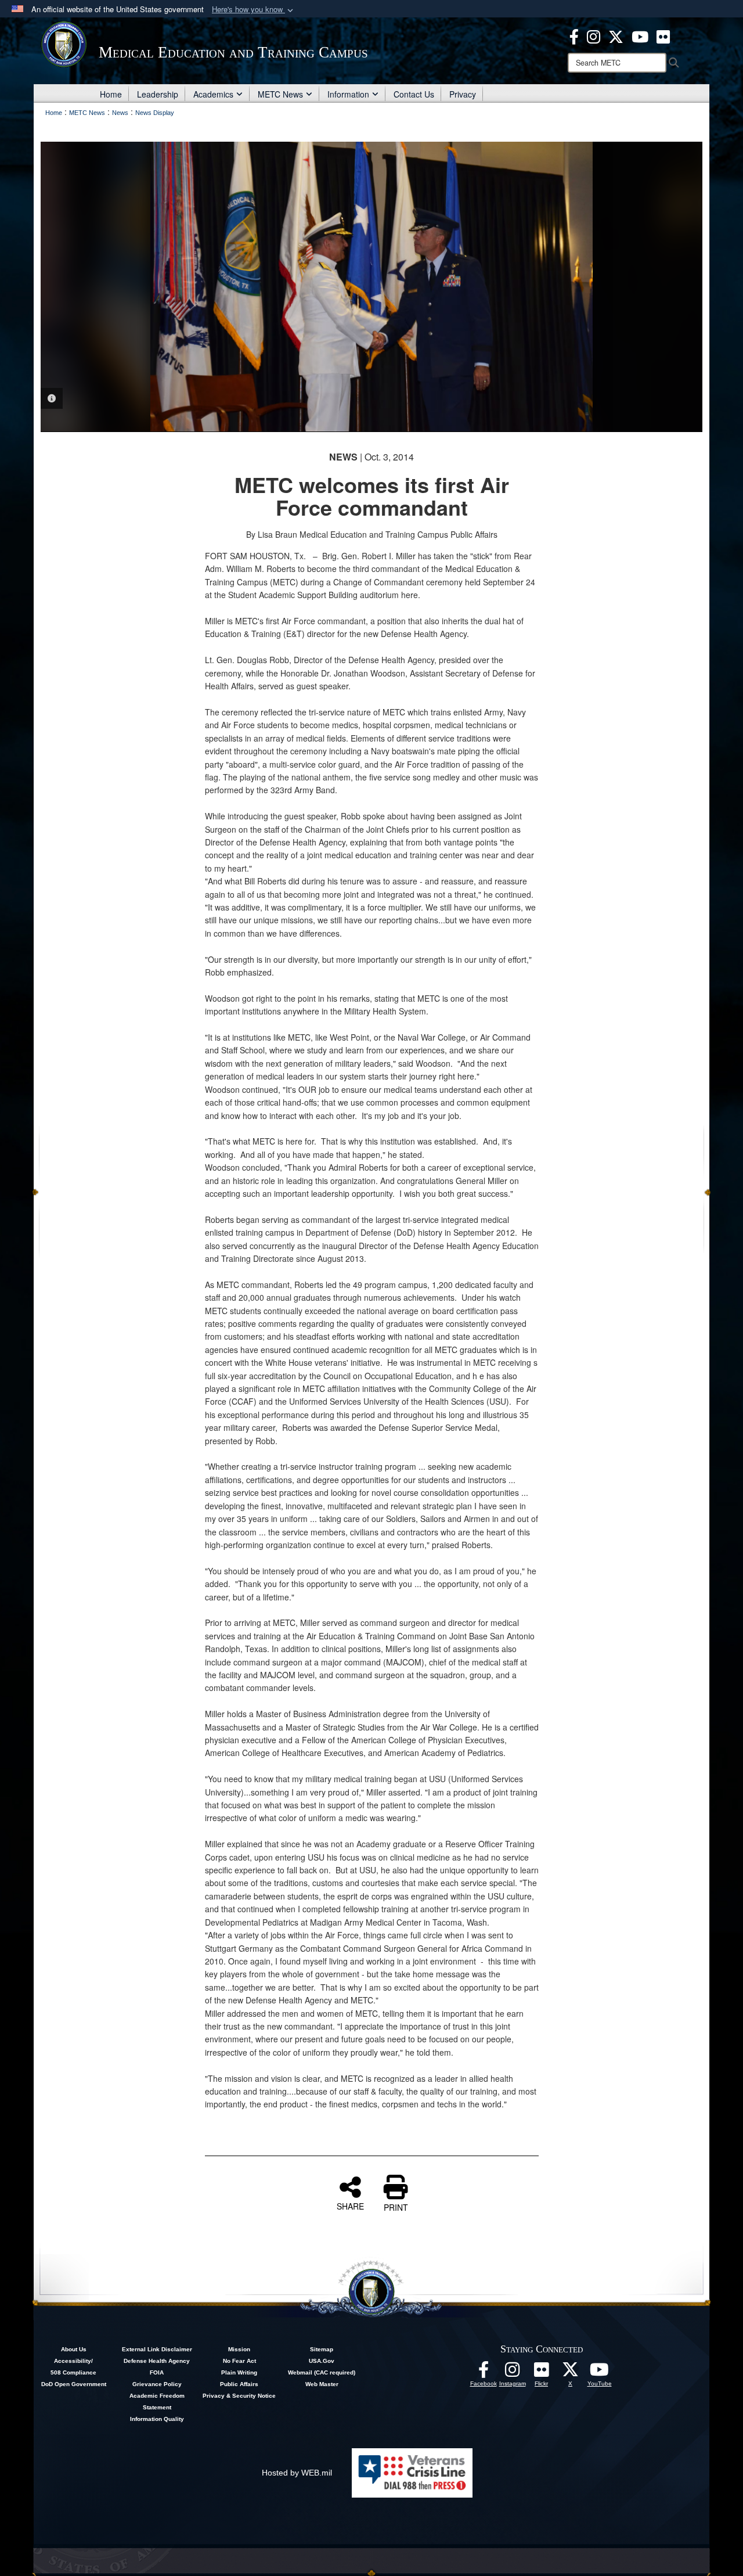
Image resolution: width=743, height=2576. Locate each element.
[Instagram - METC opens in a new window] (594, 35)
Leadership (158, 94)
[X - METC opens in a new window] (616, 35)
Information (348, 94)
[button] (254, 10)
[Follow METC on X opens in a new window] (571, 2373)
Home (111, 94)
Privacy (463, 94)
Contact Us (414, 94)
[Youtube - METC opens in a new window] (640, 35)
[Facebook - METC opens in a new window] (574, 35)
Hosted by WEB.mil (297, 2473)
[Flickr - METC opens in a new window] (663, 35)
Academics (213, 94)
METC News (280, 94)
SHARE (350, 2206)
